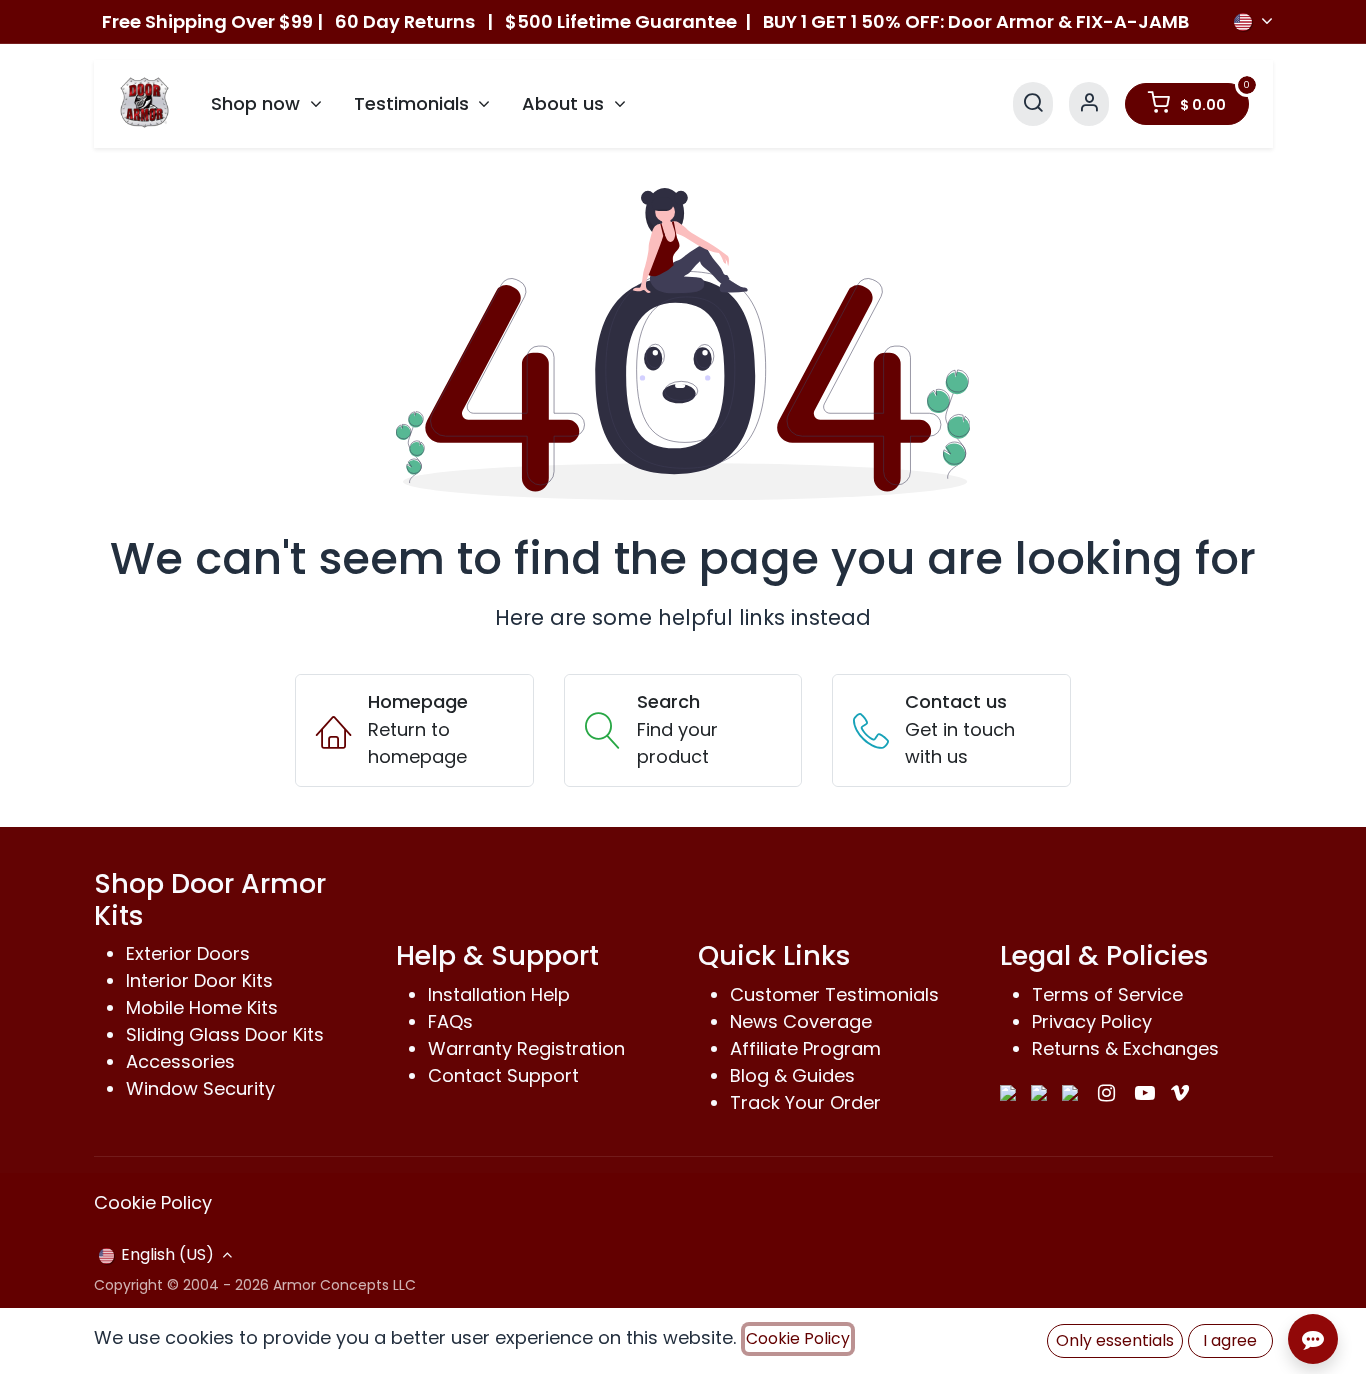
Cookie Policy (153, 1202)
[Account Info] (1089, 103)
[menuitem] (266, 104)
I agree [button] (1230, 1340)
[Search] (1033, 103)
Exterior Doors (188, 953)
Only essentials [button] (1115, 1340)
